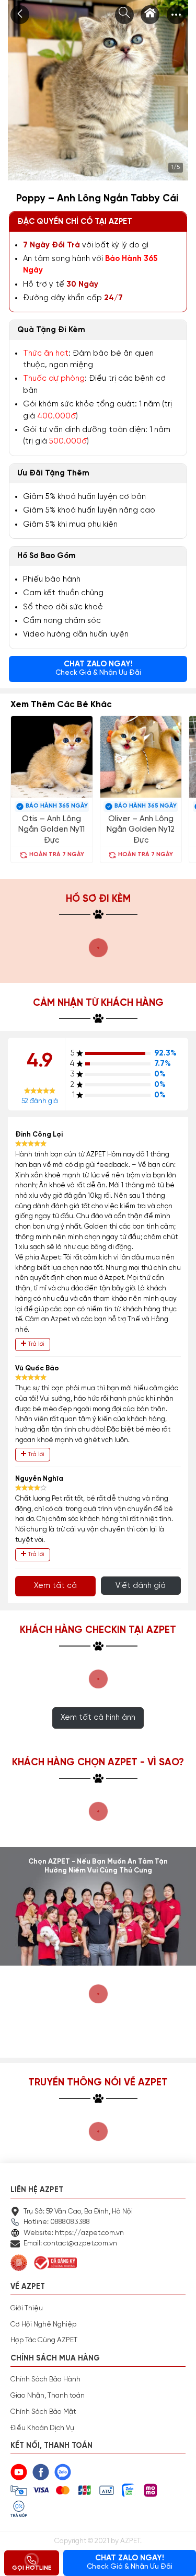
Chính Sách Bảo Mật (43, 2412)
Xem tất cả (55, 1586)
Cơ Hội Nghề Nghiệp (43, 2324)
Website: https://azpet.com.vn (74, 2233)
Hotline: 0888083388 (57, 2222)
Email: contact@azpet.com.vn (70, 2243)
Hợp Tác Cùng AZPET (44, 2340)
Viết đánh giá (141, 1586)
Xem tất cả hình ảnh (98, 1717)
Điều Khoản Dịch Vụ (42, 2428)
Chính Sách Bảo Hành (45, 2379)
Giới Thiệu (27, 2308)
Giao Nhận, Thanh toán (48, 2396)
